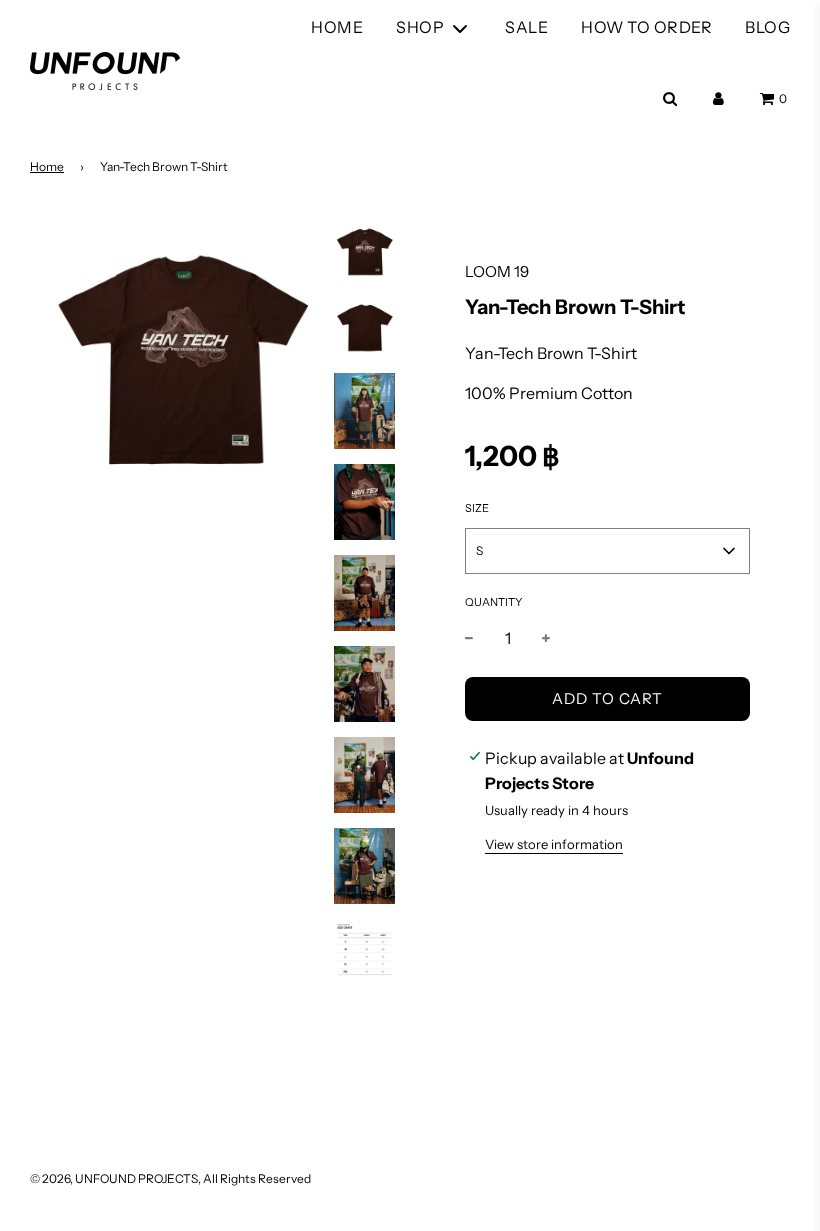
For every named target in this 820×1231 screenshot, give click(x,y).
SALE (526, 27)
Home (47, 166)
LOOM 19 (497, 271)
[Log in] (718, 98)
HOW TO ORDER (646, 27)
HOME (337, 27)
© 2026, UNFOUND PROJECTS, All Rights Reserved (170, 1178)
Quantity (493, 602)
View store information (554, 844)
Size (477, 508)
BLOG (767, 27)
